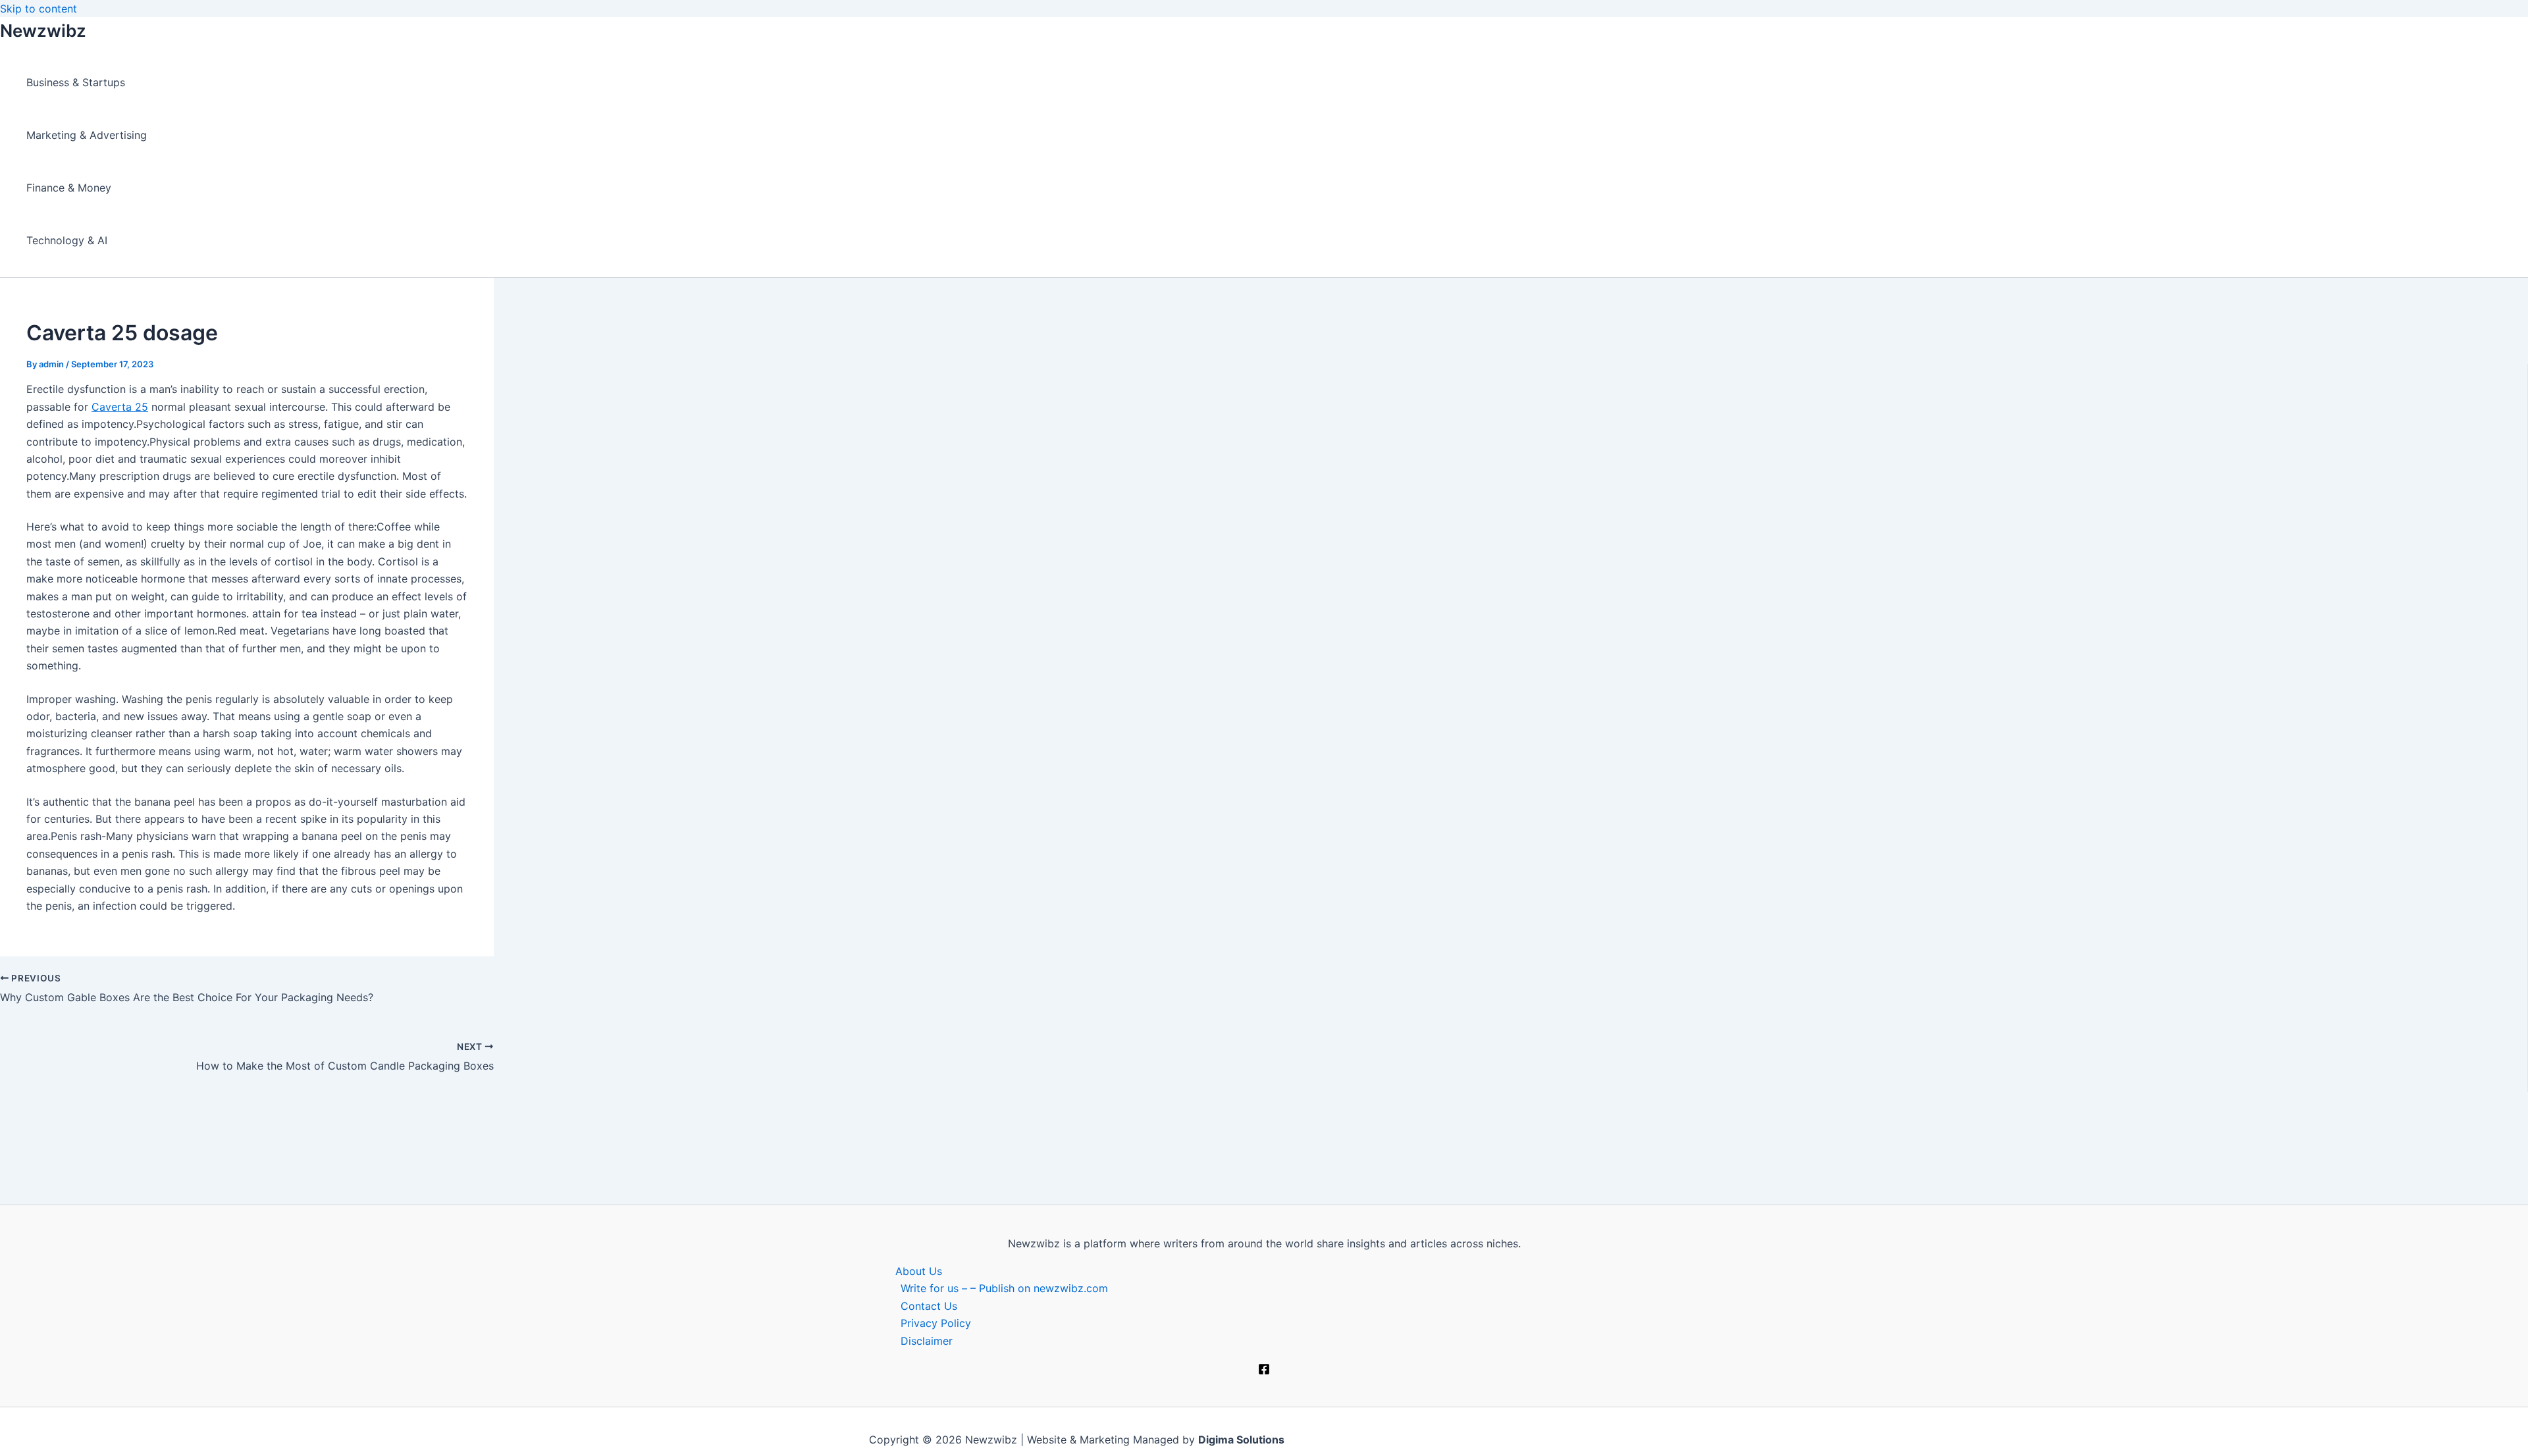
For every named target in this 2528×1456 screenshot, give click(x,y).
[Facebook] (1264, 1371)
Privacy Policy (936, 1323)
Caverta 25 (120, 407)
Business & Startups (76, 82)
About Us (919, 1271)
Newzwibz (43, 31)
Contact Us (929, 1306)
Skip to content (39, 9)
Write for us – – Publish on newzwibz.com (1004, 1288)
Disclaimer (927, 1341)
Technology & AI (67, 240)
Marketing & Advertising (87, 135)
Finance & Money (69, 188)
